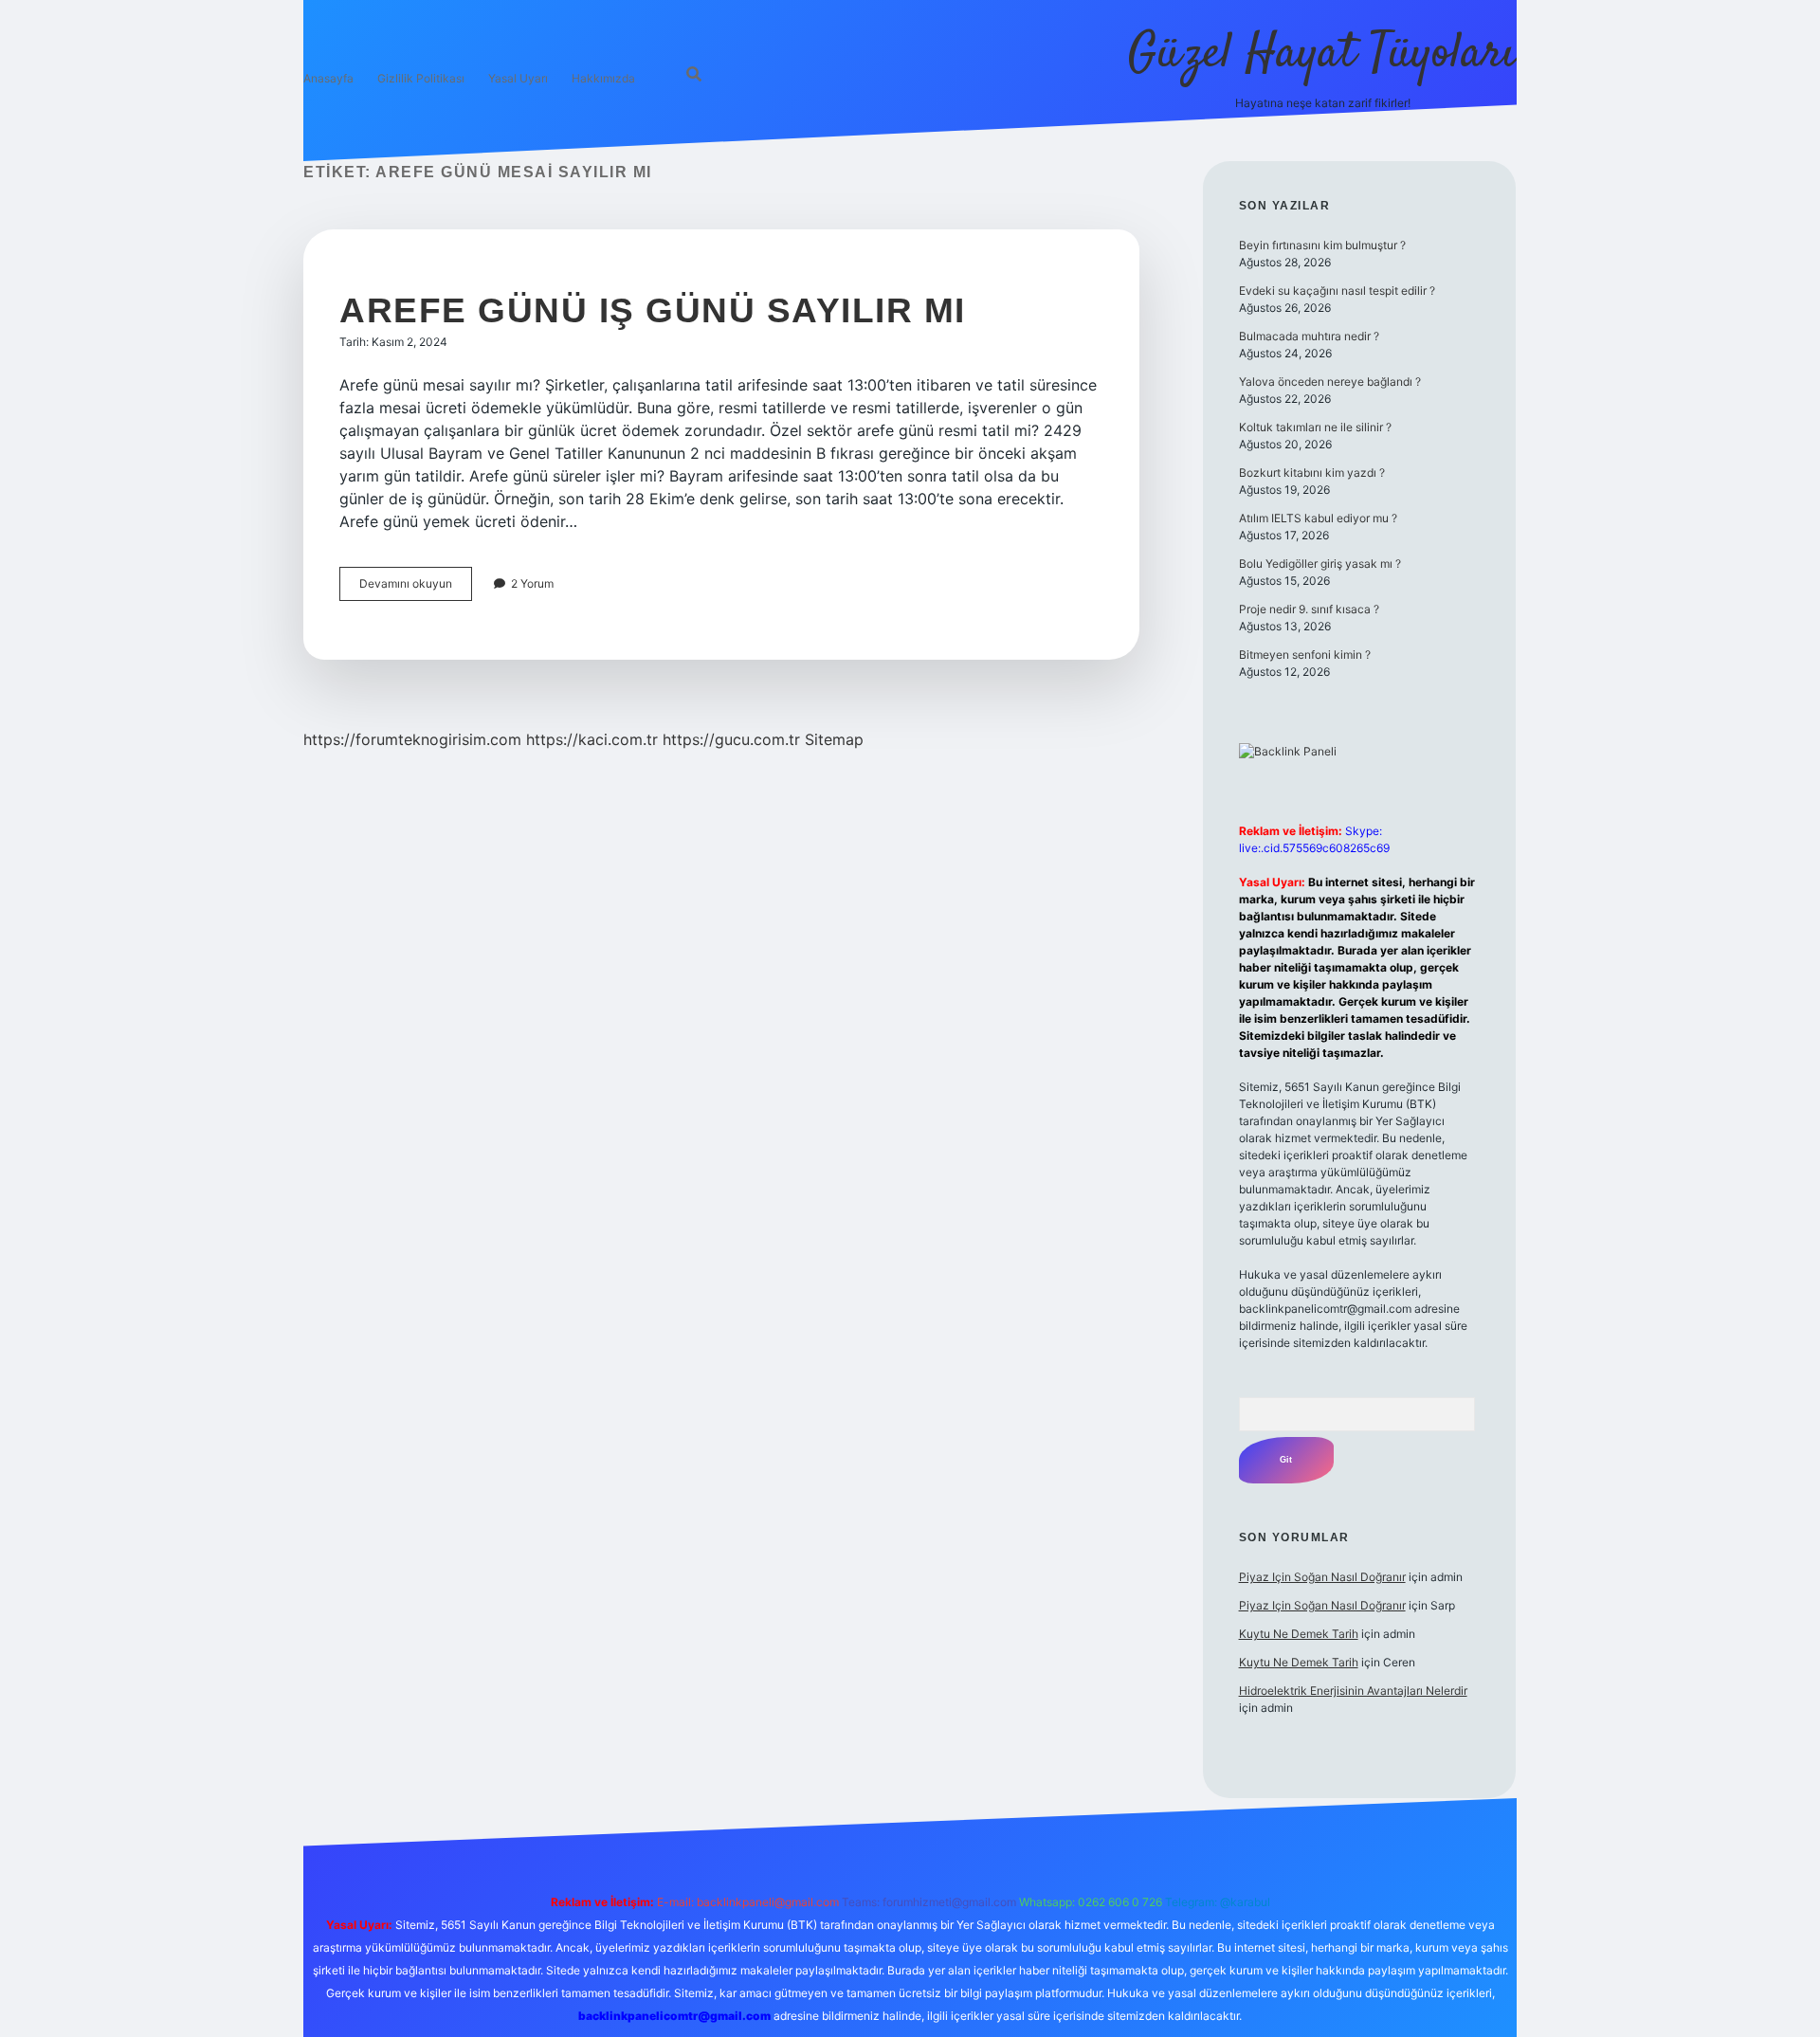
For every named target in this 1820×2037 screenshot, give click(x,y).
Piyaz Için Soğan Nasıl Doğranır (1322, 1577)
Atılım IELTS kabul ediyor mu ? (1318, 518)
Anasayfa (328, 78)
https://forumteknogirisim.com (412, 739)
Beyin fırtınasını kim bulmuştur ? (1322, 245)
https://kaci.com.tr (592, 739)
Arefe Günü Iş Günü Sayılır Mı (653, 310)
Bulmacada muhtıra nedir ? (1309, 336)
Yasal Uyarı (518, 78)
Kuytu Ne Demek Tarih (1299, 1634)
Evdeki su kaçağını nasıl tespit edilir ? (1337, 291)
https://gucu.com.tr (731, 739)
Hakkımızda (603, 78)
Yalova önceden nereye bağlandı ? (1330, 382)
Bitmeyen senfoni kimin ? (1305, 655)
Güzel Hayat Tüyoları (1322, 55)
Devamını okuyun (416, 588)
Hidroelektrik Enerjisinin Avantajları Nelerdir (1353, 1691)
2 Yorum (532, 583)
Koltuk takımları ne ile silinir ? (1315, 427)
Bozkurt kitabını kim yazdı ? (1312, 473)
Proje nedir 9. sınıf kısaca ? (1309, 609)
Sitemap (834, 739)
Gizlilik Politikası (421, 78)
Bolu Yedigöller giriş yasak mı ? (1320, 564)
